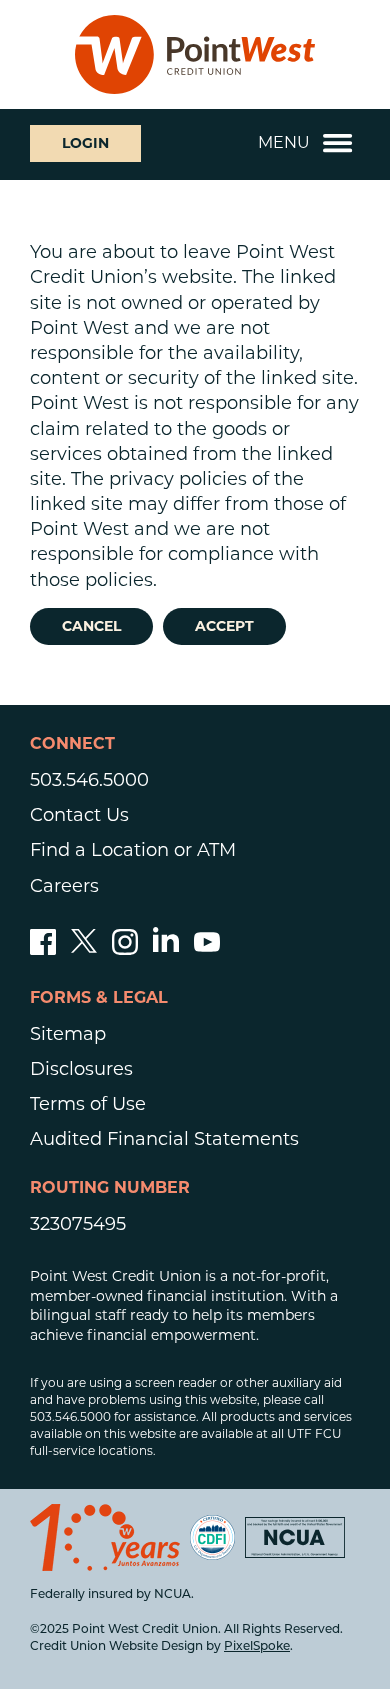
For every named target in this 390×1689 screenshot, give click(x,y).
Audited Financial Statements (164, 1139)
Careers (64, 886)
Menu (284, 142)
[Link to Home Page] (195, 54)
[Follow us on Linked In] (166, 946)
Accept (224, 626)
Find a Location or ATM (133, 850)
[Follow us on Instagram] (125, 949)
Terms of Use (88, 1104)
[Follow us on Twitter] (84, 949)
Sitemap (68, 1034)
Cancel (91, 626)
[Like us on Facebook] (43, 949)
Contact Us (79, 815)
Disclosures (81, 1069)
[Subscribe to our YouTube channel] (207, 949)
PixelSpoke (257, 1647)
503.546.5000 (89, 780)
